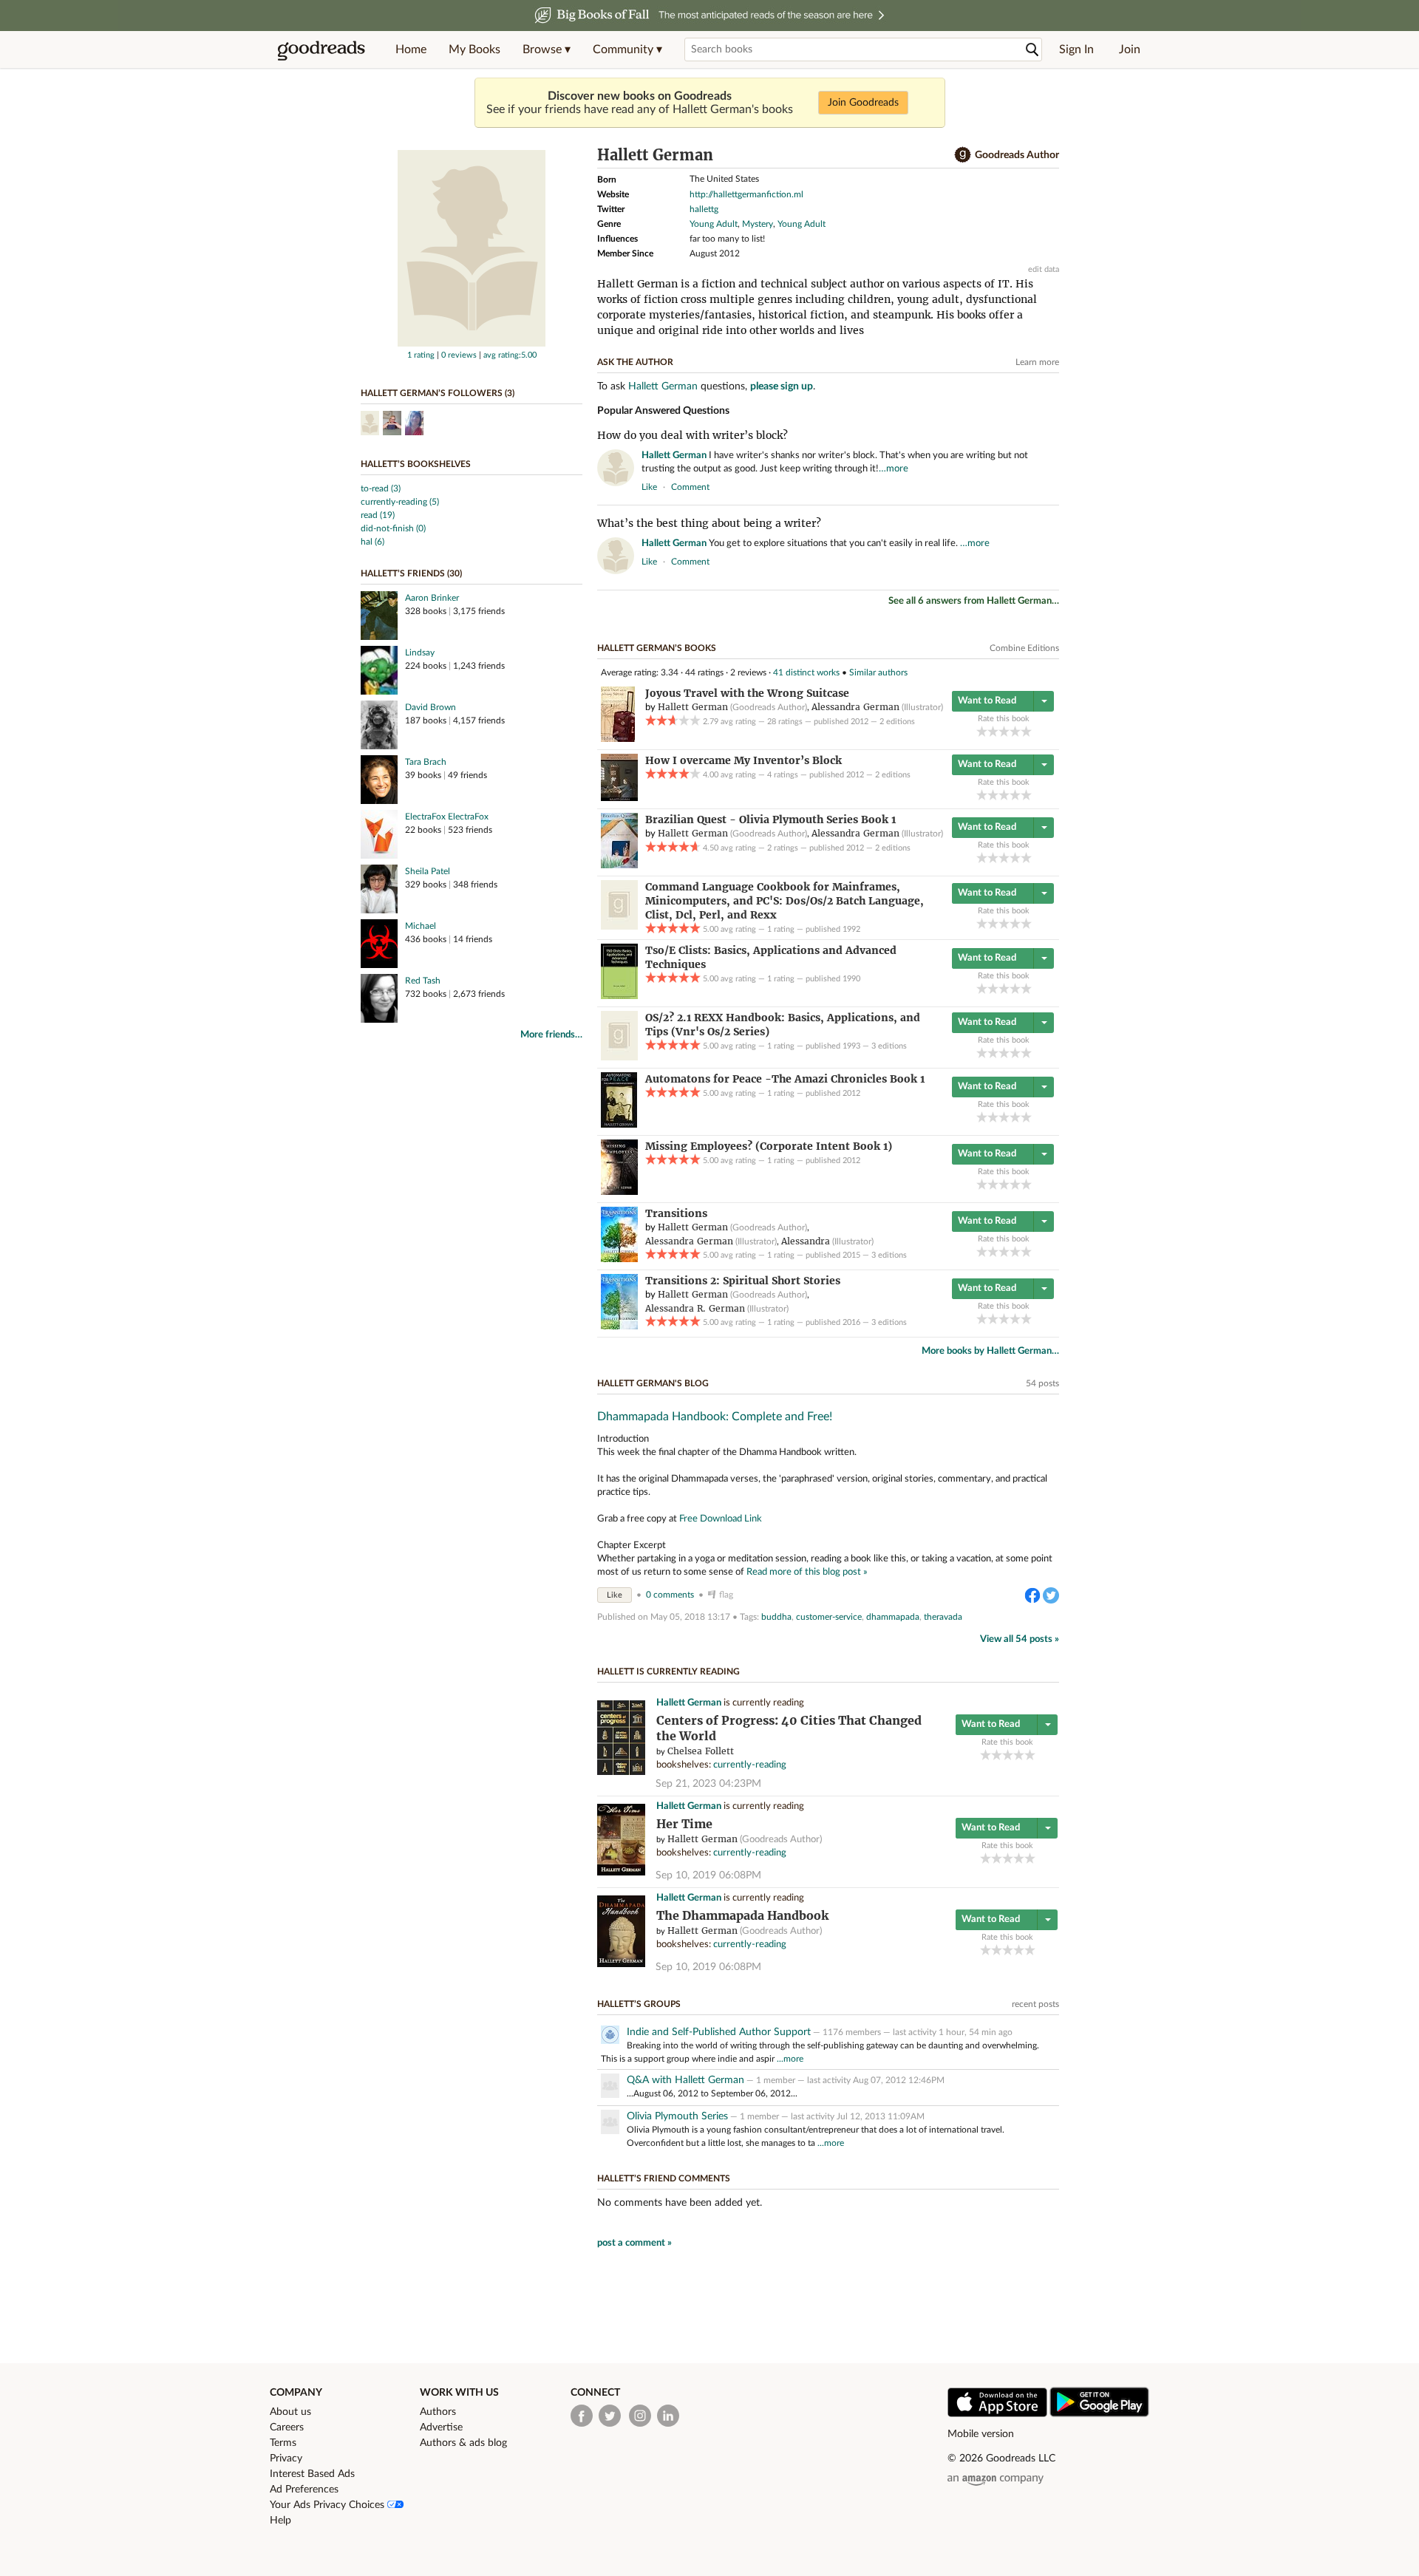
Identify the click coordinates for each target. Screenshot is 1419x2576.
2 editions (897, 722)
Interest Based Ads (312, 2474)
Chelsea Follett (701, 1751)
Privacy (286, 2459)
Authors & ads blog (463, 2443)
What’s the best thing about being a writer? (709, 523)
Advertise (441, 2427)
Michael (421, 926)
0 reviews (459, 355)
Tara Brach (426, 762)
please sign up (782, 386)
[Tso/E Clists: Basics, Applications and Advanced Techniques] (619, 996)
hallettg (704, 209)
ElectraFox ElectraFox (447, 817)
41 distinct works (806, 672)
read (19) (378, 515)
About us (290, 2412)
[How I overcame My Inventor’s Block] (619, 798)
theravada (943, 1617)
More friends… (551, 1035)
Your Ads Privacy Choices (329, 2505)
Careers (287, 2427)
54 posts (1042, 1383)
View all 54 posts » (1020, 1639)
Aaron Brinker (432, 598)
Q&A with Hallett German (685, 2080)
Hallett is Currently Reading (668, 1672)
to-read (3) (381, 488)
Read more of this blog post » (807, 1572)
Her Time (684, 1824)
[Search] (1032, 50)
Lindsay (420, 652)
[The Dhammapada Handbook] (621, 1965)
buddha (776, 1617)
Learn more (1037, 362)
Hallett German (663, 386)
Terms (283, 2443)
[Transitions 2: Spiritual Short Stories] (619, 1326)
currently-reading (750, 1765)
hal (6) (372, 542)
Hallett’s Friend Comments (664, 2178)
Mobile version (981, 2434)
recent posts (1035, 2004)
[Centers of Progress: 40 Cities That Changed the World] (621, 1772)
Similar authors (878, 672)
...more (790, 2059)
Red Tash (423, 981)
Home (411, 50)
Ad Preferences (304, 2490)
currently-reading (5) (400, 502)
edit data (1044, 269)
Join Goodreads (863, 103)
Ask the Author (635, 362)
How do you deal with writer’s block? (693, 435)
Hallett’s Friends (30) (411, 573)
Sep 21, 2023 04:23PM (708, 1784)
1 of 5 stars (982, 731)
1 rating (421, 355)
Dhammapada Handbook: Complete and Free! (715, 1417)
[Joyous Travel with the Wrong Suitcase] (618, 739)
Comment (690, 487)
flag (1052, 486)
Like (615, 1595)
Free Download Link (721, 1519)
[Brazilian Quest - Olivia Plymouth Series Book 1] (619, 865)
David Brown (431, 707)
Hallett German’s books (657, 648)
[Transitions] (619, 1259)
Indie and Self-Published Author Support (719, 2032)
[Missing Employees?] (619, 1192)
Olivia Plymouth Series (677, 2116)
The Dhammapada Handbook (742, 1916)
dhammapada (893, 1617)
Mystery (758, 224)
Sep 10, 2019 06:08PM (708, 1875)
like (649, 487)
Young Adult (714, 224)
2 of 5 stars (993, 731)
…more (894, 469)
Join (1130, 50)
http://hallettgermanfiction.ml (746, 194)
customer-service (829, 1617)
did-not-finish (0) (393, 528)
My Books (474, 50)
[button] (547, 50)
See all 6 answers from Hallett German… (974, 601)
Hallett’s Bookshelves (416, 464)
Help (280, 2521)
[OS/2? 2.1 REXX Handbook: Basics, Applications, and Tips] (619, 1057)
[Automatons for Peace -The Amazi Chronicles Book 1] (619, 1125)
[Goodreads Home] (321, 50)
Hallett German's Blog (653, 1383)
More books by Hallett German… (990, 1351)
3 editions (889, 1046)
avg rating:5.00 (510, 355)
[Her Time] (621, 1873)
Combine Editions (1024, 648)
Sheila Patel (428, 871)
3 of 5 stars (1004, 731)
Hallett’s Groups (639, 2004)
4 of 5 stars (1015, 731)
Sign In (1076, 50)
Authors (438, 2412)
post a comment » (634, 2243)
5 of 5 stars (1026, 731)
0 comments (670, 1595)
